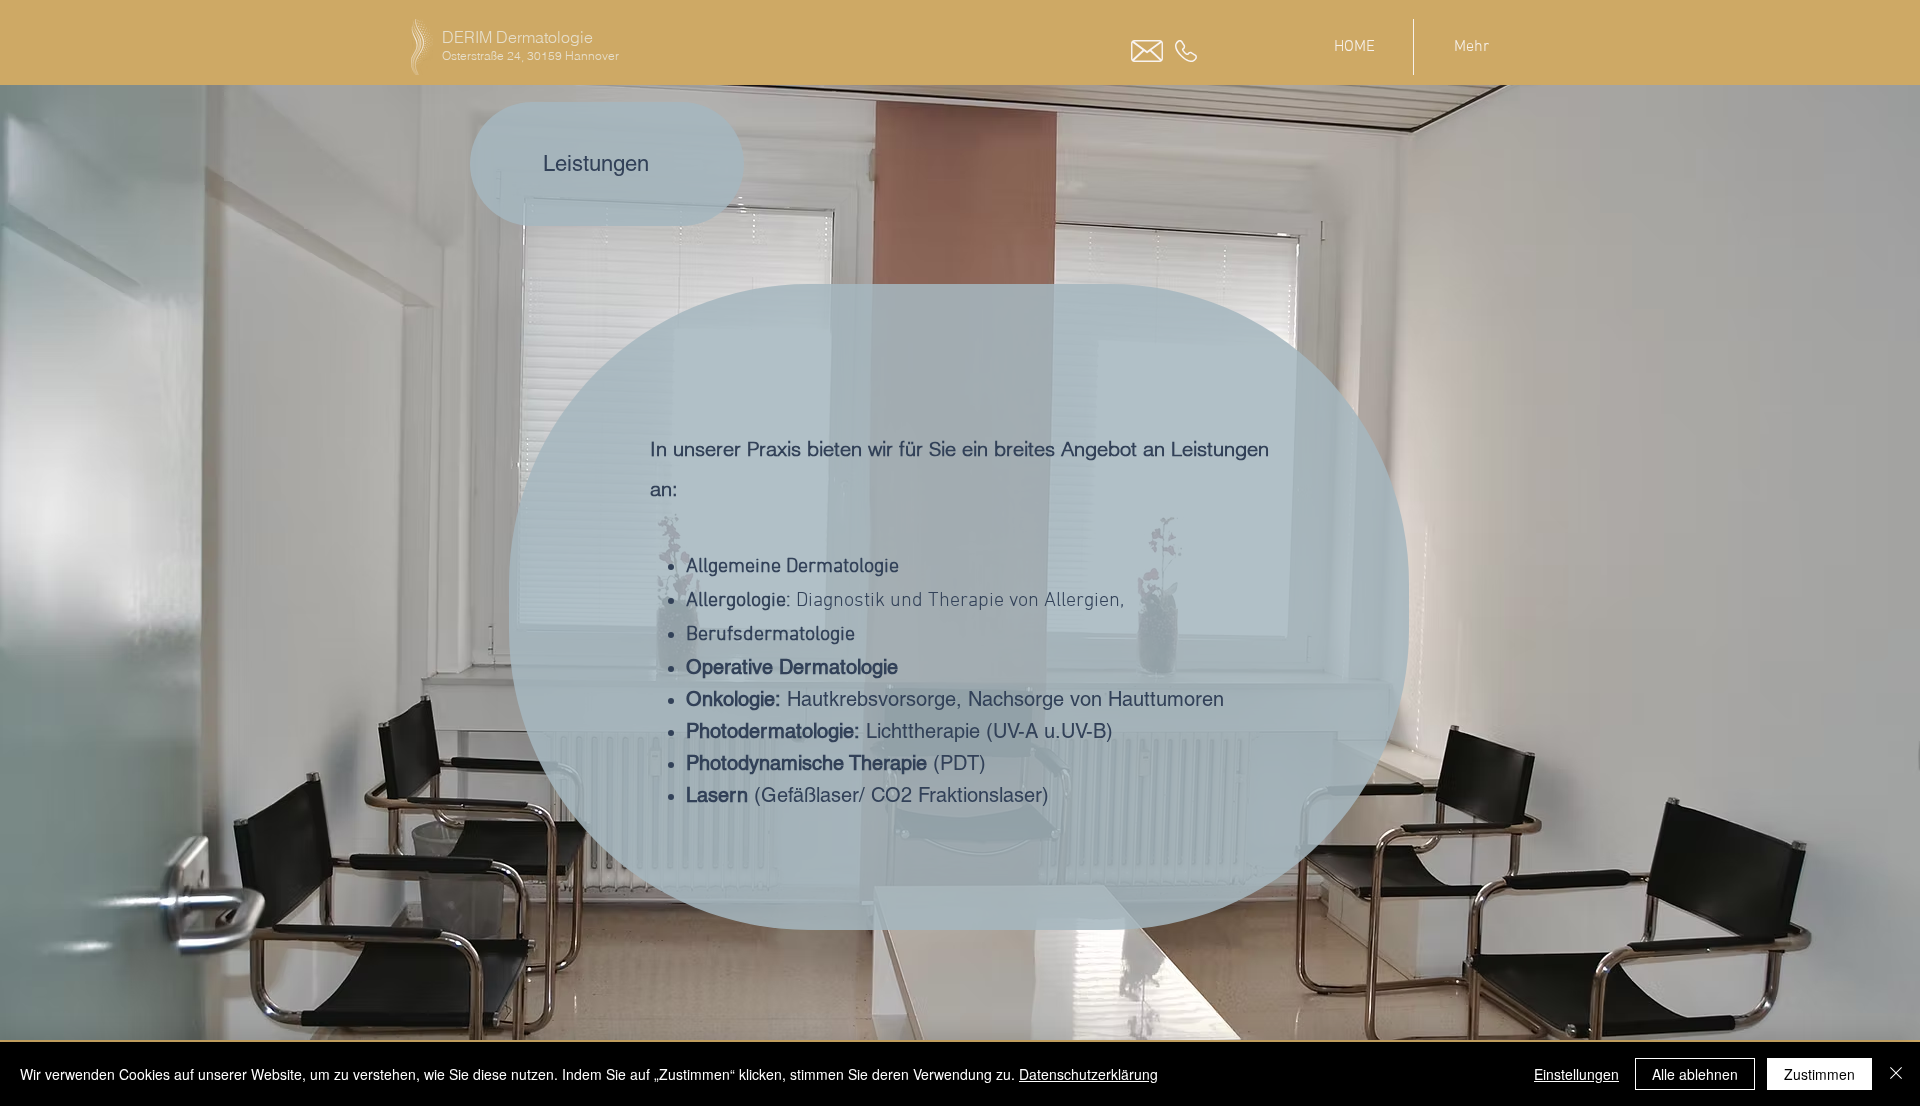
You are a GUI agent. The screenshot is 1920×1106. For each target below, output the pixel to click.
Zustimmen (1819, 1074)
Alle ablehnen (1695, 1074)
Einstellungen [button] (1576, 1074)
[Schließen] (1896, 1074)
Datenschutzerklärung (1088, 1074)
